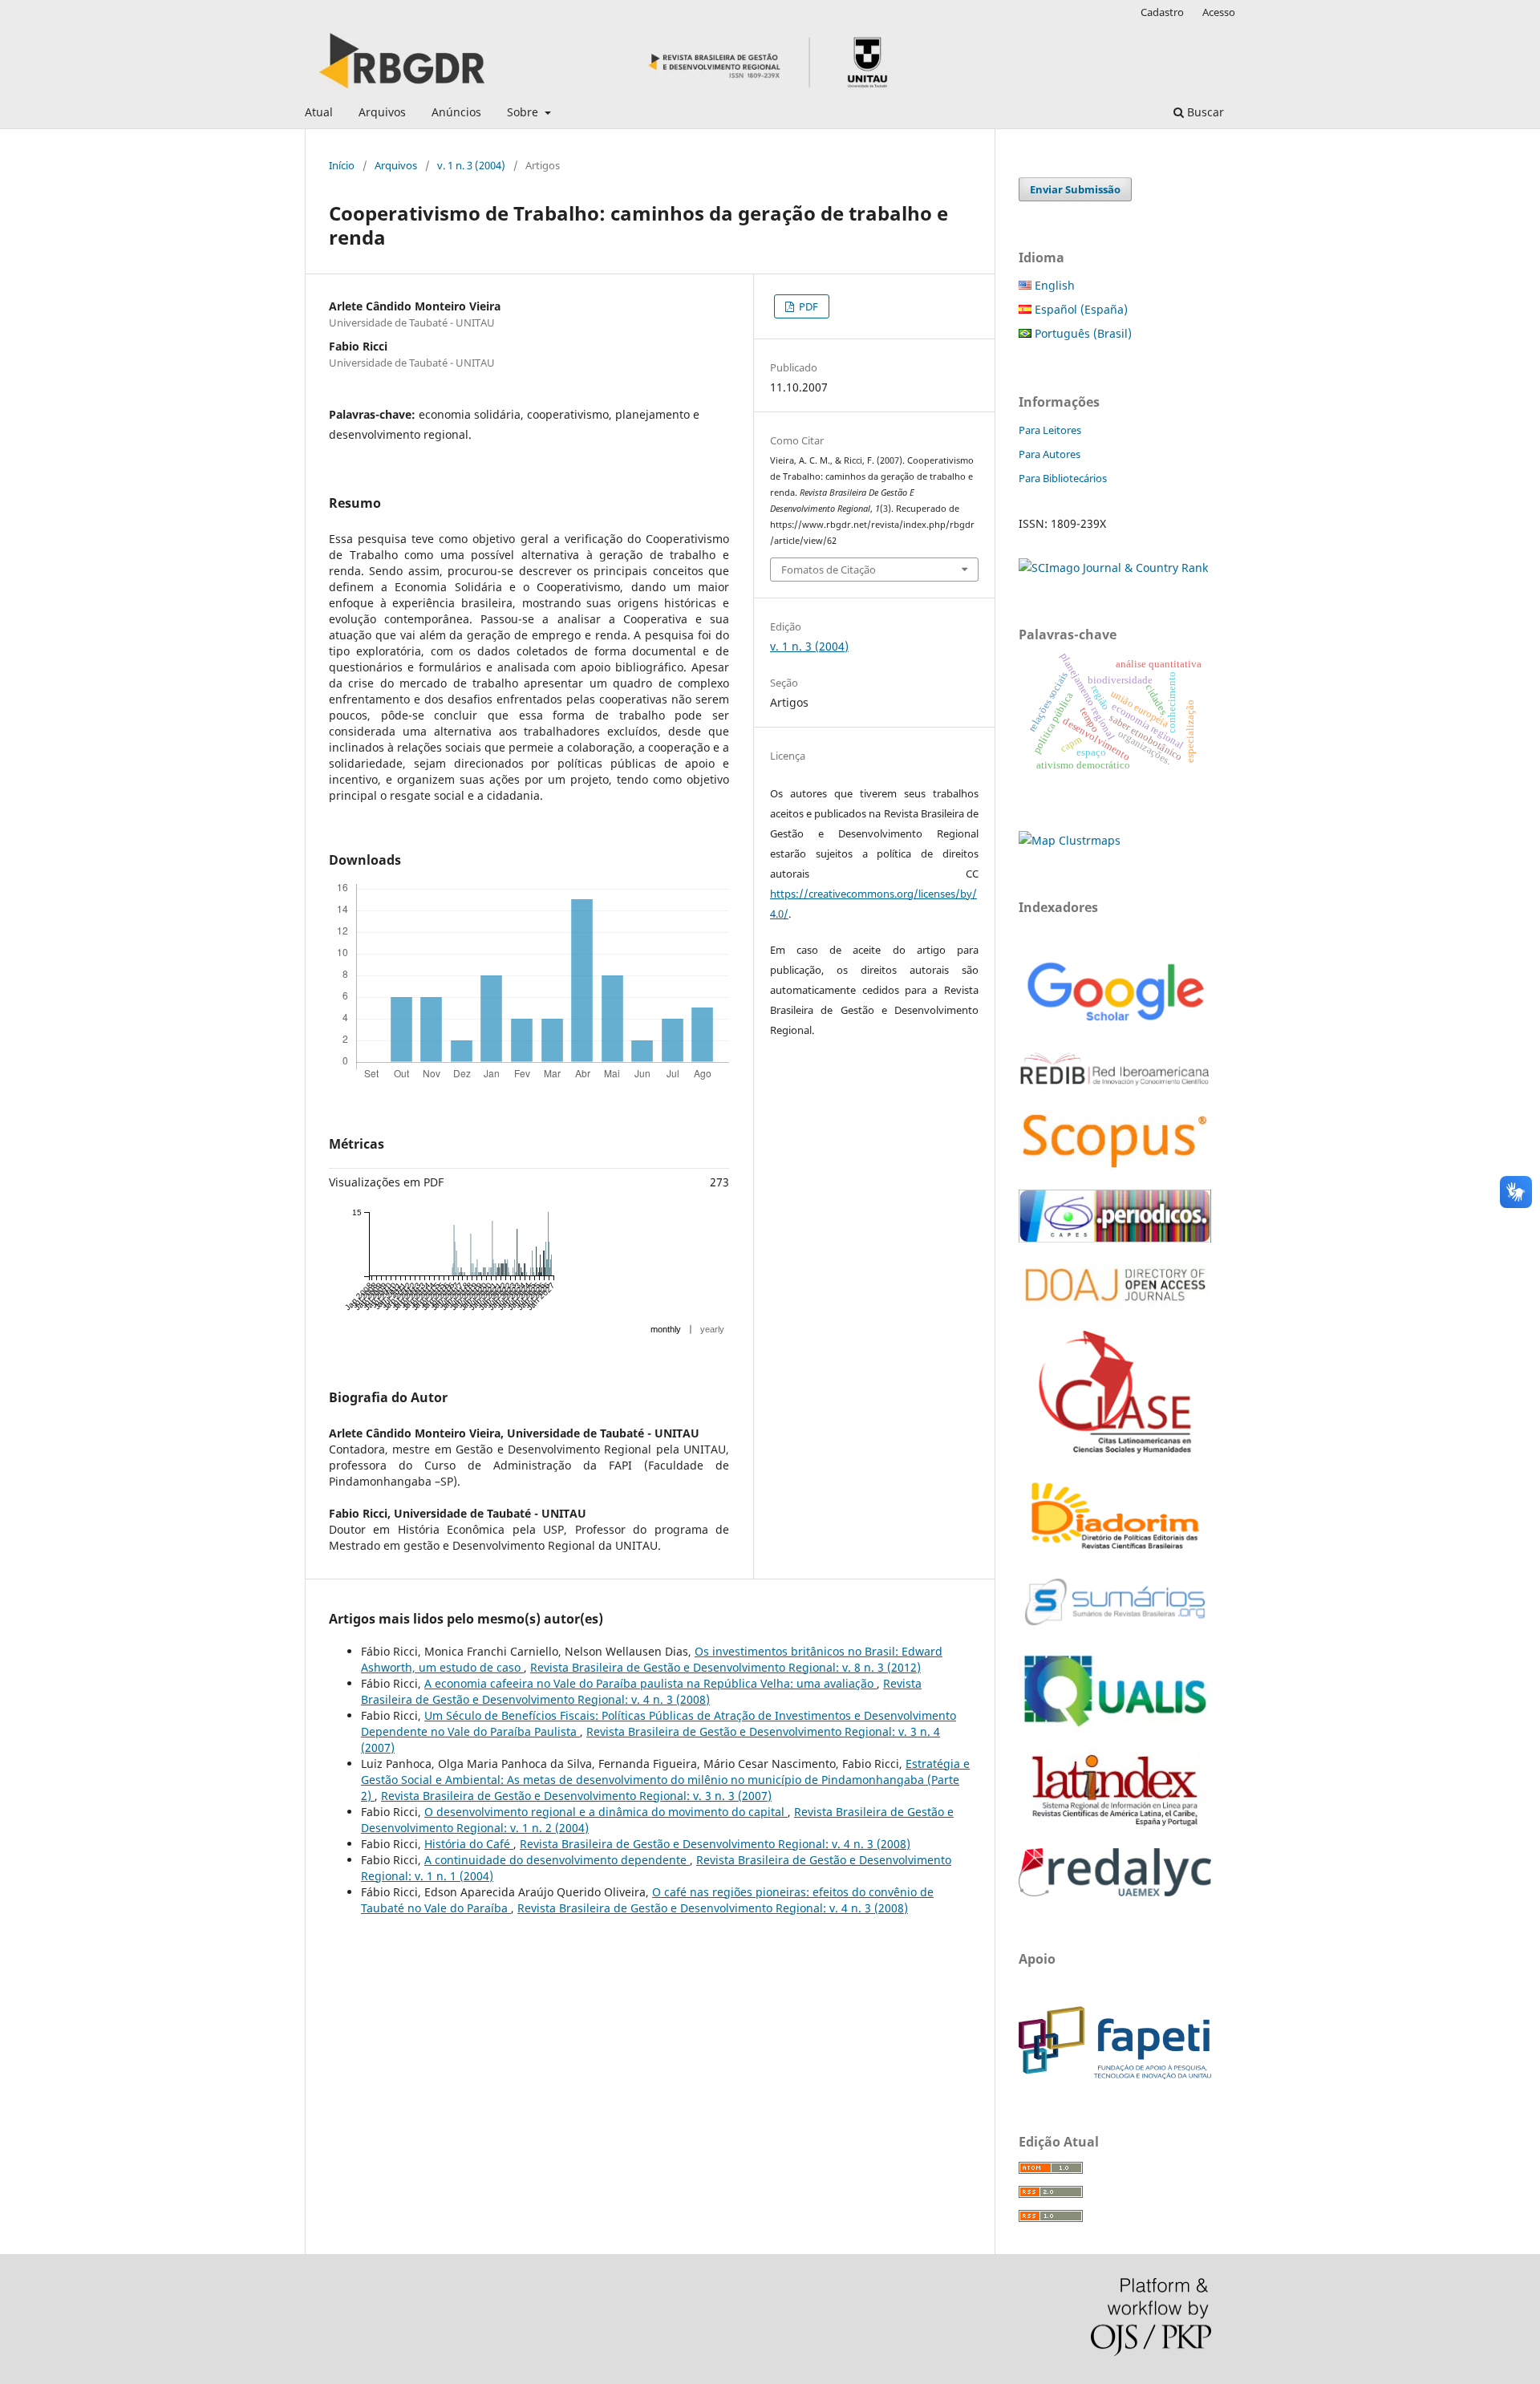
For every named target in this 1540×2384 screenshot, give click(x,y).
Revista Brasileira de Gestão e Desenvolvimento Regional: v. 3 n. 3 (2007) (576, 1796)
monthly (666, 1329)
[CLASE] (1115, 1449)
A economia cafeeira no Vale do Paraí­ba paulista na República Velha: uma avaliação (650, 1683)
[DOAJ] (1115, 1309)
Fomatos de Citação (829, 570)
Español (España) (1080, 309)
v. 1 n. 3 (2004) (471, 165)
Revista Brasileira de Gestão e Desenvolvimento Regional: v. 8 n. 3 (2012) (725, 1667)
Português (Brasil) (1082, 333)
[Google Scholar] (1115, 1023)
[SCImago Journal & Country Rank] (1113, 568)
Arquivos (382, 112)
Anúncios (456, 112)
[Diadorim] (1115, 1550)
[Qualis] (1115, 1727)
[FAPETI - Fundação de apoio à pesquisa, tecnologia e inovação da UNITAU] (1115, 2075)
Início (342, 165)
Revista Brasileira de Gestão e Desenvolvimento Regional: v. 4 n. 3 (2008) (641, 1691)
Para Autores (1050, 454)
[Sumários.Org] (1115, 1627)
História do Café (469, 1844)
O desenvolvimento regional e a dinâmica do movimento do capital (606, 1812)
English (1053, 285)
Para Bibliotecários (1063, 478)
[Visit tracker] (1070, 840)
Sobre (524, 112)
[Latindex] (1115, 1826)
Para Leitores (1050, 430)
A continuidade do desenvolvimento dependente (557, 1860)
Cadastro (1162, 12)
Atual (319, 112)
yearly (712, 1329)
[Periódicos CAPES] (1115, 1238)
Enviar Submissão (1075, 189)
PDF (807, 306)
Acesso (1219, 12)
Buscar (1204, 112)
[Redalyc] (1115, 1892)
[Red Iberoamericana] (1115, 1088)
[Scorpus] (1115, 1168)
